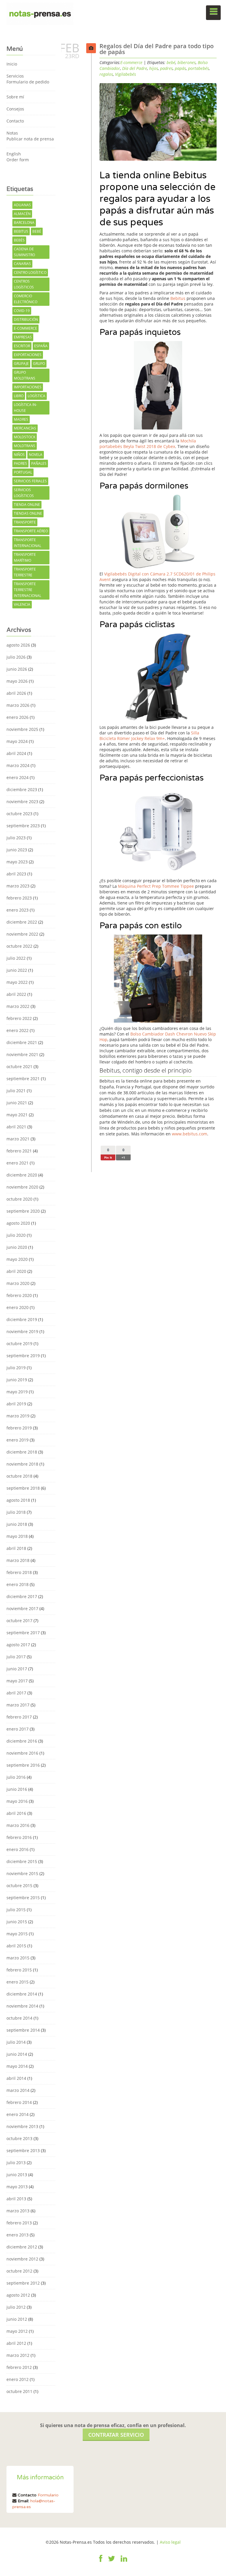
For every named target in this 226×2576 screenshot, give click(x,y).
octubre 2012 (19, 2271)
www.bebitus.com (190, 1134)
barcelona (24, 223)
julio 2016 (16, 1777)
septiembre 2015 (23, 1898)
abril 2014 (16, 2078)
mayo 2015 (17, 1934)
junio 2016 (17, 1789)
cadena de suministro (24, 252)
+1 (123, 1157)
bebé (37, 231)
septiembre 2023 (23, 826)
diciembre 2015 (22, 1861)
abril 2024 (16, 753)
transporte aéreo (31, 531)
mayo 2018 (17, 1536)
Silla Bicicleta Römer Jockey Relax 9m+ (149, 736)
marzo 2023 (18, 886)
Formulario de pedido (28, 82)
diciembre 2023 (22, 789)
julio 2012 (16, 2307)
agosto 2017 (18, 1645)
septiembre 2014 (23, 2030)
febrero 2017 (19, 1717)
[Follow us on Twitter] (112, 2562)
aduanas (22, 205)
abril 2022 (16, 994)
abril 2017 (16, 1693)
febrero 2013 (19, 2223)
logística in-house (25, 408)
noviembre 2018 (22, 1464)
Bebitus (21, 231)
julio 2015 (16, 1910)
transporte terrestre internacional (28, 590)
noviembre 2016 (22, 1753)
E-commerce (131, 62)
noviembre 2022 (22, 934)
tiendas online (28, 513)
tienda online (27, 505)
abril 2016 (16, 1813)
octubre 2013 (19, 2138)
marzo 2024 (18, 765)
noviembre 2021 (22, 1054)
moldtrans (25, 446)
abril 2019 (16, 1404)
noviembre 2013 (22, 2126)
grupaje (21, 364)
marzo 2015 (18, 1958)
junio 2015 (17, 1922)
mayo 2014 (17, 2066)
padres (20, 463)
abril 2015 (16, 1946)
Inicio (12, 64)
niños (19, 455)
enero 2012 (18, 2379)
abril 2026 (16, 693)
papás (180, 68)
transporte (25, 522)
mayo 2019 (17, 1392)
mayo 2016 (17, 1801)
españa (41, 346)
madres (21, 419)
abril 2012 (16, 2343)
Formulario (48, 2495)
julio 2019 (16, 1368)
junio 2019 (17, 1380)
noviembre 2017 (22, 1608)
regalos (106, 74)
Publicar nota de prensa (30, 139)
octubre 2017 (19, 1621)
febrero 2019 (19, 1428)
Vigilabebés (126, 74)
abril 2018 (16, 1548)
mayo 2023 (17, 862)
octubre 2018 (19, 1476)
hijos (154, 68)
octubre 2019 (19, 1344)
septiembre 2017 (23, 1633)
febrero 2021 (19, 1151)
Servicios (15, 76)
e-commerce (25, 328)
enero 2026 (18, 717)
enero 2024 (18, 777)
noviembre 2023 (22, 802)
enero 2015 (18, 1982)
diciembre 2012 (22, 2247)
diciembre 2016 (22, 1741)
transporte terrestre (25, 572)
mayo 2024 (17, 741)
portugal (23, 472)
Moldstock (25, 437)
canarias (22, 264)
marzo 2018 (18, 1560)
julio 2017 (16, 1657)
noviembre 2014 (22, 2006)
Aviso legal (170, 2542)
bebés (19, 240)
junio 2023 (17, 850)
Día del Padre (135, 68)
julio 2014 (16, 2042)
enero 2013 (18, 2235)
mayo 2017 (17, 1681)
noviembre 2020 (22, 1187)
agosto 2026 (18, 645)
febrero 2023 (19, 898)
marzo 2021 (18, 1139)
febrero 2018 (19, 1572)
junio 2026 (17, 669)
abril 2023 (16, 874)
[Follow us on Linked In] (124, 2562)
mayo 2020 (17, 1259)
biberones (187, 62)
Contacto (15, 121)
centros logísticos (24, 284)
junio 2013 (17, 2175)
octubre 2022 (19, 946)
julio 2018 (16, 1512)
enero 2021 (18, 1163)
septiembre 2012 (23, 2283)
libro (19, 396)
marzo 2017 (18, 1705)
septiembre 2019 (23, 1356)
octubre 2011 (19, 2391)
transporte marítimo (25, 557)
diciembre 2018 (22, 1452)
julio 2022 (16, 958)
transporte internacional (28, 543)
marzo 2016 (18, 1825)
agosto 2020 (18, 1223)
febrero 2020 (19, 1295)
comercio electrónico (26, 299)
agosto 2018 (18, 1500)
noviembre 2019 (22, 1331)
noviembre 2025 (22, 729)
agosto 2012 (18, 2295)
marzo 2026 (18, 705)
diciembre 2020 (22, 1175)
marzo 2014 (18, 2090)
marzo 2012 (18, 2355)
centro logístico (30, 272)
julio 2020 (16, 1235)
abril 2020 (16, 1271)
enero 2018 (18, 1584)
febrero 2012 (19, 2367)
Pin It (108, 1157)
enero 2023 (18, 910)
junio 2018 (17, 1524)
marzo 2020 (18, 1283)
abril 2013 (16, 2199)
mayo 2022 (17, 982)
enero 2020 (18, 1307)
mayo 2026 (17, 681)
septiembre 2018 (23, 1488)
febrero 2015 (19, 1970)
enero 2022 (18, 1030)
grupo (39, 364)
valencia (22, 604)
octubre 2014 (19, 2018)
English (14, 154)
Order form (18, 160)
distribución (26, 319)
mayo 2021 (17, 1115)
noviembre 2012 (22, 2259)
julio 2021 (16, 1091)
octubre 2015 (19, 1886)
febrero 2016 (19, 1837)
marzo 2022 (18, 1006)
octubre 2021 (19, 1067)
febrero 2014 (19, 2102)
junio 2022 (17, 970)
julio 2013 (16, 2163)
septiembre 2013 (23, 2150)
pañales (39, 463)
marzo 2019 (18, 1416)
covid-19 (22, 311)
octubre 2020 (19, 1199)
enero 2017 (18, 1729)
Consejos (15, 109)
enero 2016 (18, 1849)
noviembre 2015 (22, 1873)
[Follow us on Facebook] (101, 2562)
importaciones (28, 387)
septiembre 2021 (23, 1079)
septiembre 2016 (23, 1765)
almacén (22, 214)
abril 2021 (16, 1127)
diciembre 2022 (22, 922)
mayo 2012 (17, 2331)
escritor (22, 346)
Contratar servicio (116, 2435)
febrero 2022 (19, 1018)
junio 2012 (17, 2319)
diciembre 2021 (22, 1042)
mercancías (25, 428)
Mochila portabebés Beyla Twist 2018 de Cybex (148, 444)
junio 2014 (17, 2054)
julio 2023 (16, 838)
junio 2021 (17, 1103)
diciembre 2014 (22, 1994)
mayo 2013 (17, 2187)
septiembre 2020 (23, 1211)
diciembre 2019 (22, 1319)
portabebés (198, 68)
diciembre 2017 (22, 1596)
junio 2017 (17, 1669)
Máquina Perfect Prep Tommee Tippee (156, 886)
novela (36, 455)
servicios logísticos (24, 493)
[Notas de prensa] (40, 13)
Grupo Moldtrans (25, 375)
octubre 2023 (19, 814)
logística (36, 396)
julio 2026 (16, 657)
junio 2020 (17, 1247)
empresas (23, 337)
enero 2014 (18, 2114)
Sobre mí (15, 97)
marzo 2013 (18, 2211)
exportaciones (28, 355)
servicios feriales (30, 481)
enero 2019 (18, 1440)
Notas (12, 133)
